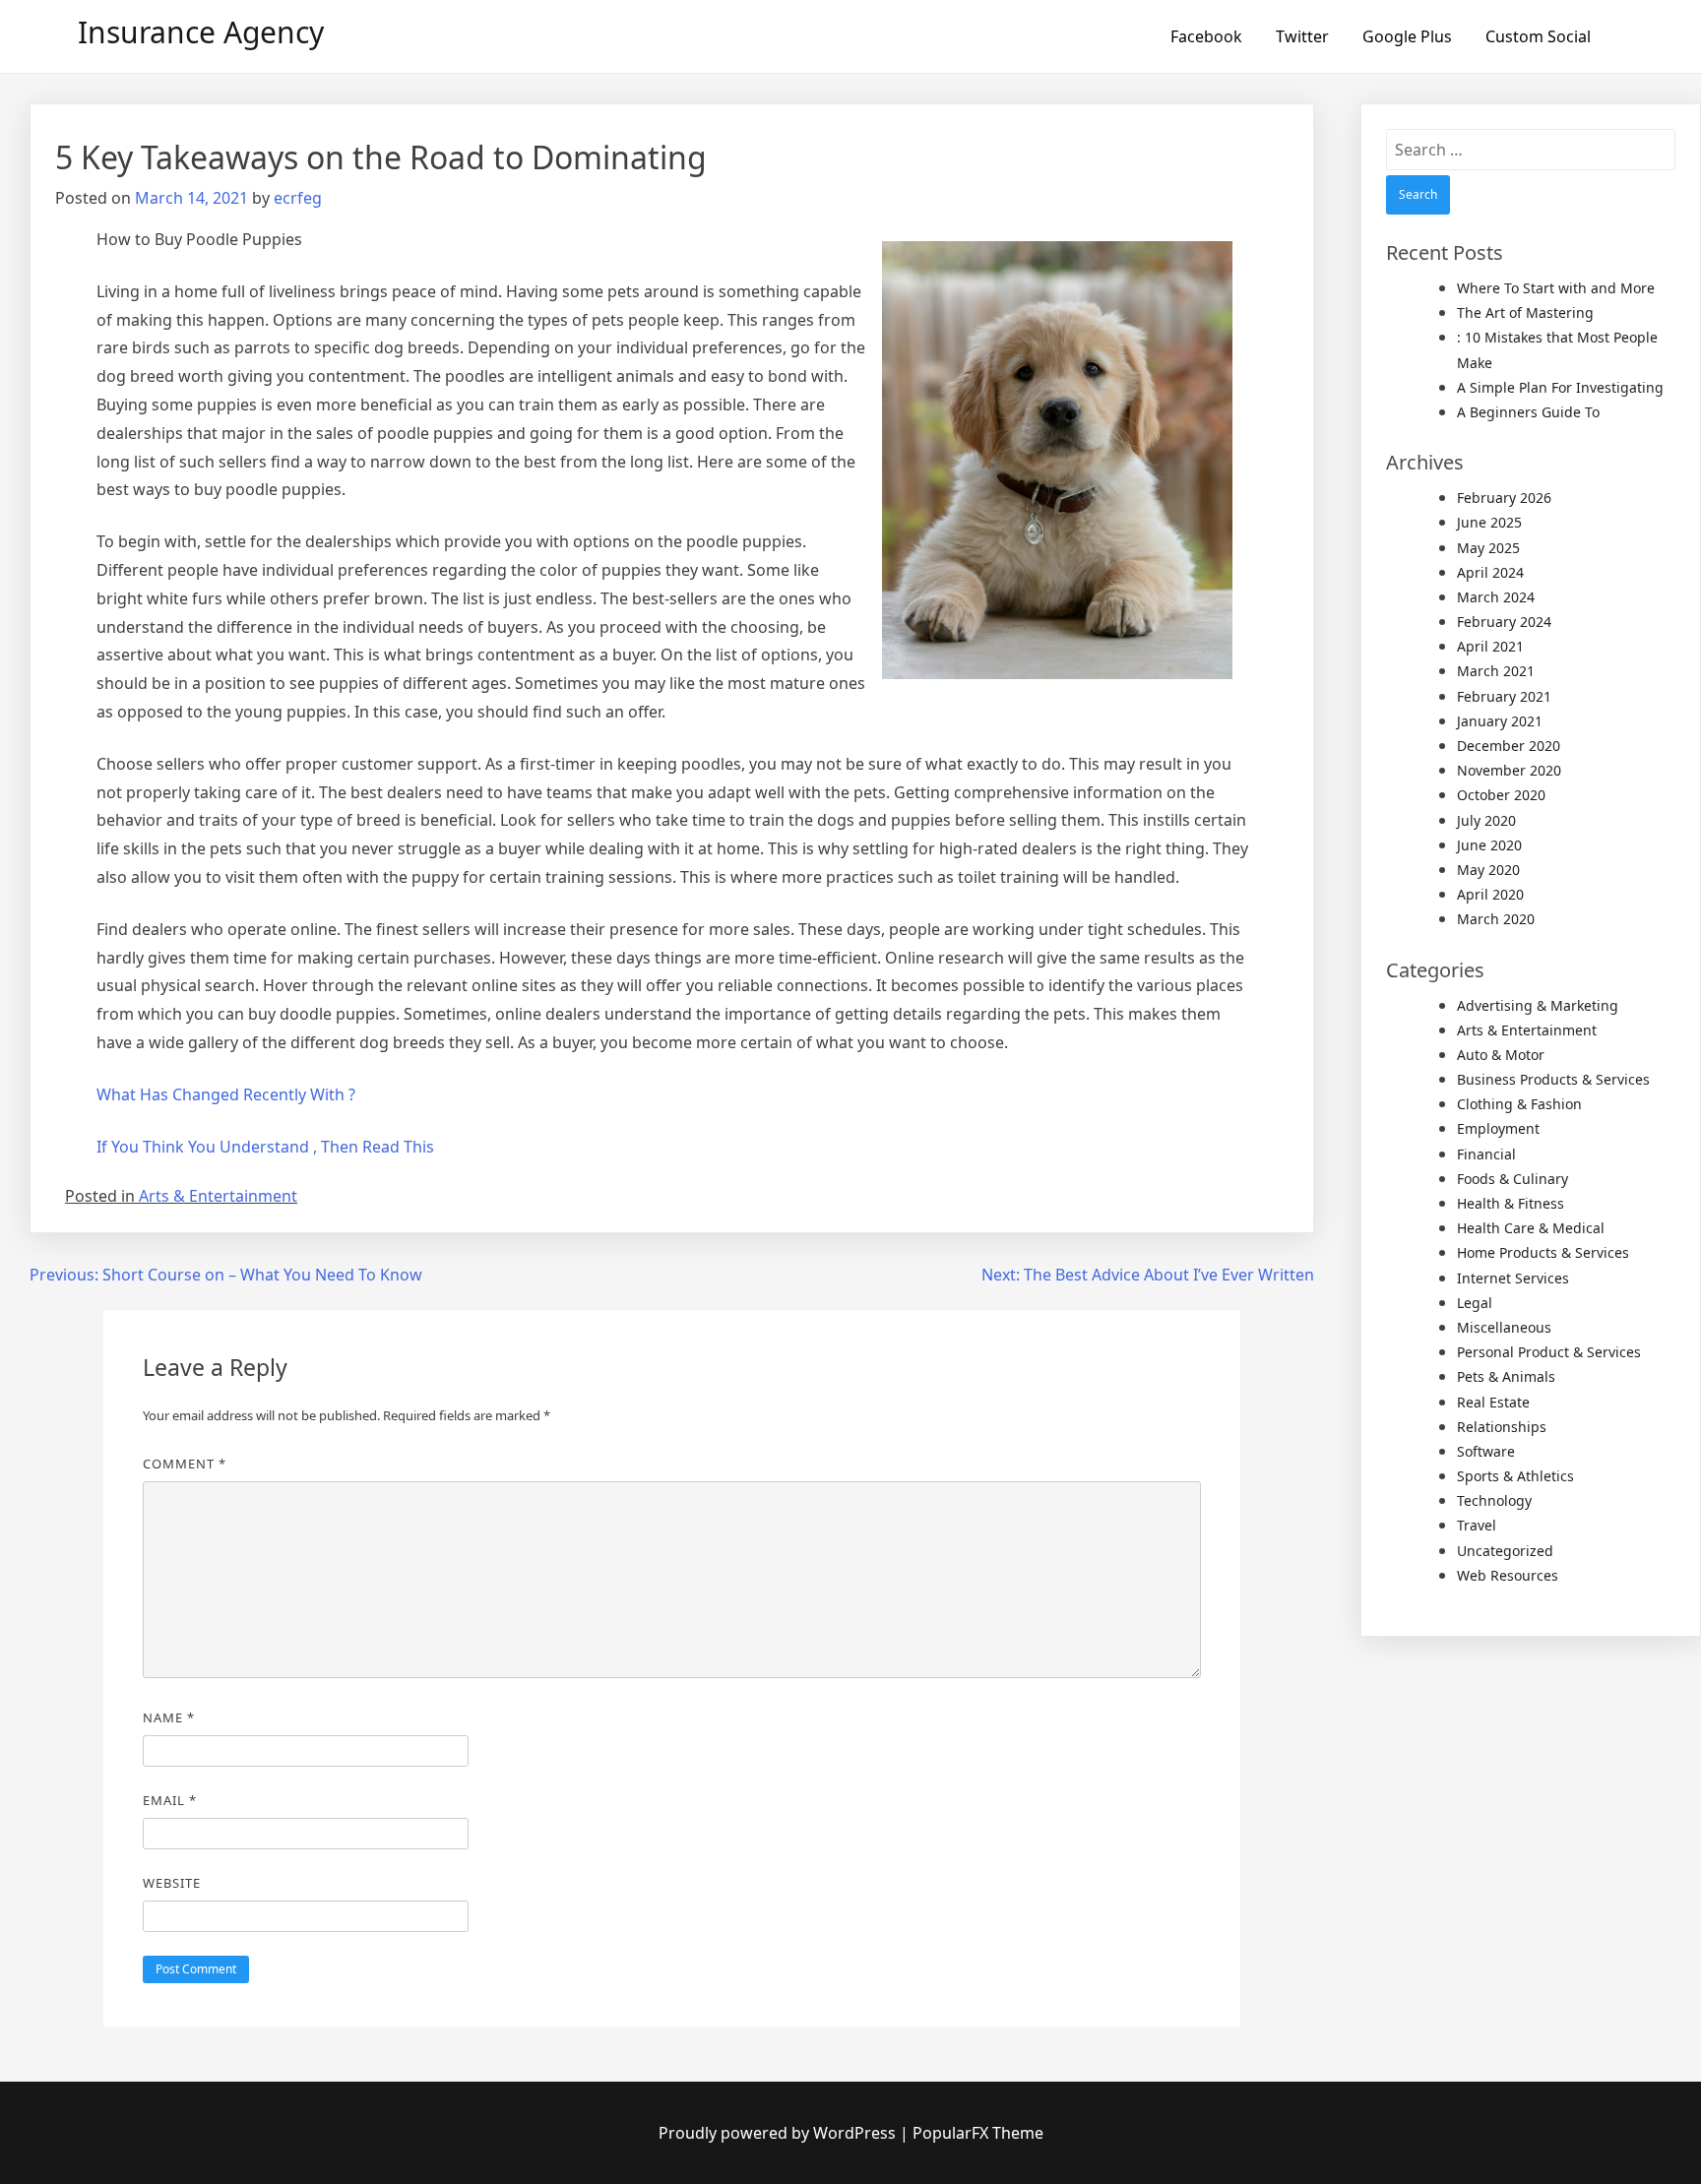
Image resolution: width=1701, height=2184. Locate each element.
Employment (1498, 1128)
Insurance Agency (201, 32)
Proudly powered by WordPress (779, 2133)
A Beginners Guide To (1528, 412)
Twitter (1302, 36)
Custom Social (1538, 36)
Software (1486, 1451)
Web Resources (1508, 1575)
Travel (1477, 1525)
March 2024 (1496, 597)
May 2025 (1488, 548)
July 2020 (1486, 820)
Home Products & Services (1543, 1252)
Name (169, 1717)
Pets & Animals (1506, 1376)
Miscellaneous (1504, 1327)
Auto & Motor (1501, 1055)
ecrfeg (298, 198)
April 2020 (1490, 894)
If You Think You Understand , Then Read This (265, 1147)
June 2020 (1489, 845)
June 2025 (1489, 522)
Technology (1494, 1500)
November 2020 (1509, 770)
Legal (1475, 1303)
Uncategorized (1505, 1551)
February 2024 (1504, 622)
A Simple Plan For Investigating (1560, 387)
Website (172, 1883)
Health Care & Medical (1531, 1228)
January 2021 (1500, 721)
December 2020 (1509, 746)
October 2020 (1501, 795)
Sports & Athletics (1515, 1476)
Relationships (1502, 1427)
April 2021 (1490, 646)
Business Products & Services (1553, 1079)
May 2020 (1488, 870)
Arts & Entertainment (218, 1196)
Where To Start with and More (1556, 288)
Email (170, 1800)
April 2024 (1490, 572)
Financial (1486, 1154)
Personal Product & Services (1549, 1352)
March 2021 (1496, 671)
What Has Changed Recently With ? (226, 1094)
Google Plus (1407, 36)
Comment (185, 1464)
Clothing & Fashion (1519, 1104)
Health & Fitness (1511, 1203)
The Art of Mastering (1525, 312)
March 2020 (1496, 919)
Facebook (1206, 36)
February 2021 (1504, 696)
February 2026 (1504, 498)
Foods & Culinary (1512, 1179)
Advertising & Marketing (1538, 1005)
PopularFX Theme (978, 2133)
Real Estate (1493, 1402)
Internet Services (1513, 1278)
